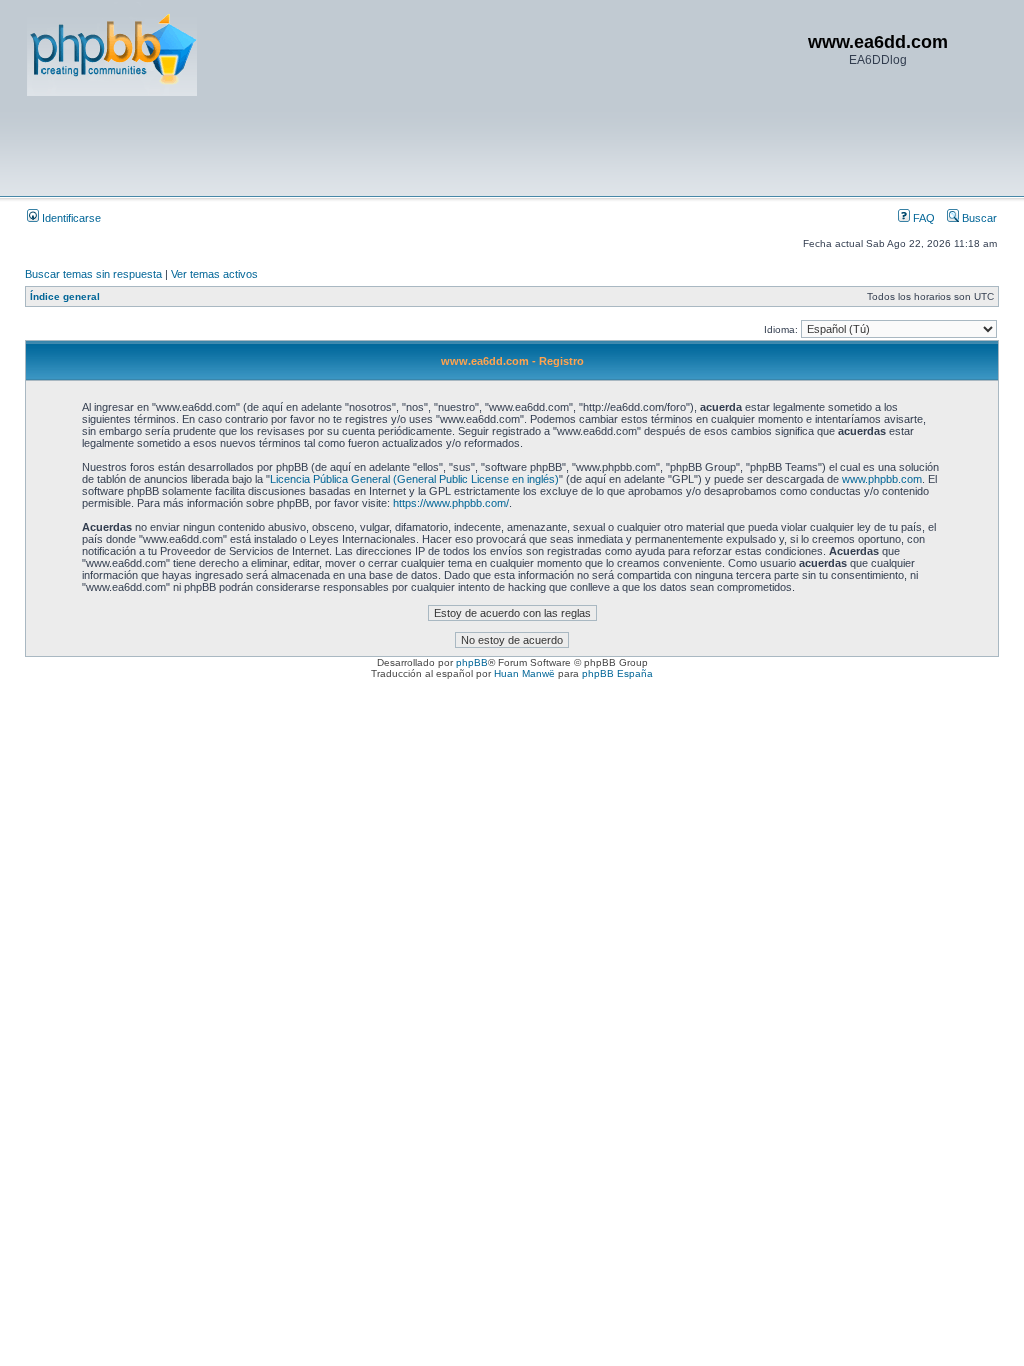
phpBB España (617, 673)
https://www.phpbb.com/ (451, 503)
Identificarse (70, 218)
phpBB (472, 662)
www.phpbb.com (882, 479)
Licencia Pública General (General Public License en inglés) (414, 479)
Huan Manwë (524, 673)
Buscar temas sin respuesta (93, 274)
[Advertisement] (391, 145)
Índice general (65, 296)
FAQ (922, 218)
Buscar (978, 218)
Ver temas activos (214, 274)
